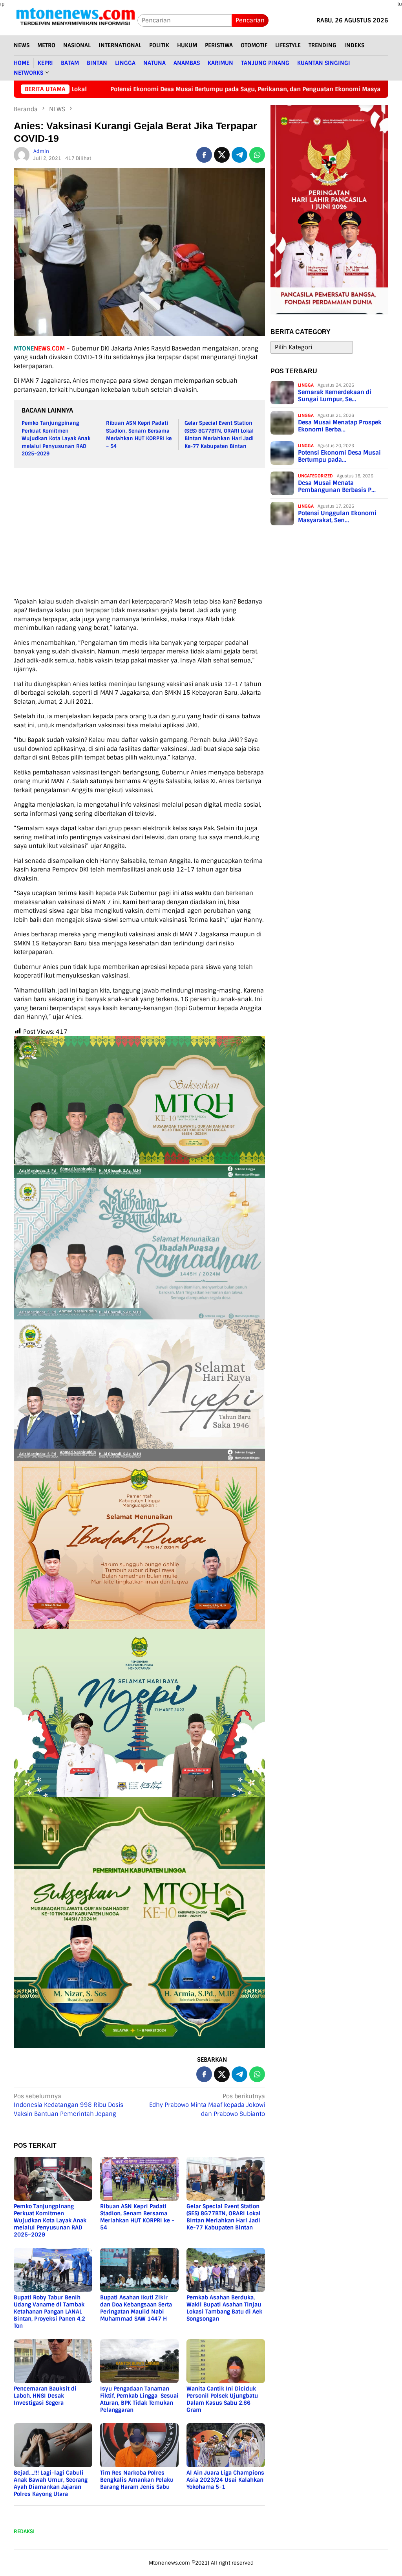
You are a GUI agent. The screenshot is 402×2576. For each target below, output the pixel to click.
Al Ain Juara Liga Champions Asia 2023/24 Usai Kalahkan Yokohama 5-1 (225, 2480)
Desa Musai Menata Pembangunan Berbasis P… (337, 486)
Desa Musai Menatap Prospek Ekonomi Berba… (340, 426)
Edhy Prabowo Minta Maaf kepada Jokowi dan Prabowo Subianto (207, 2105)
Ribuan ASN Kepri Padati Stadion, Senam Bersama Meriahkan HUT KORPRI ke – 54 (137, 2217)
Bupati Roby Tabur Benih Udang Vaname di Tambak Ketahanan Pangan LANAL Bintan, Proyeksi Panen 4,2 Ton (49, 2312)
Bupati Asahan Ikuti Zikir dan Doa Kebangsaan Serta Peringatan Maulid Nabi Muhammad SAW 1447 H (136, 2308)
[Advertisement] (208, 532)
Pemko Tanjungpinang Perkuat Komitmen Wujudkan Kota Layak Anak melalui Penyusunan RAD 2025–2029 (56, 438)
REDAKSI (24, 2531)
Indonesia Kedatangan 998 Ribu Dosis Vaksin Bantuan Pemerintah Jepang (69, 2105)
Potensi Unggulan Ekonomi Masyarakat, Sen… (337, 517)
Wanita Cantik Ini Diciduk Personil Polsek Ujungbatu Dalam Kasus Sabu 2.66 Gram (222, 2399)
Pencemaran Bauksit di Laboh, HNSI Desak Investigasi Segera (45, 2396)
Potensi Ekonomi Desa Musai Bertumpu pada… (339, 456)
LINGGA (306, 385)
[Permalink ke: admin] (22, 154)
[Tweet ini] (222, 155)
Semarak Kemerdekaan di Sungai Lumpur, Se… (335, 396)
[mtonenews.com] (76, 20)
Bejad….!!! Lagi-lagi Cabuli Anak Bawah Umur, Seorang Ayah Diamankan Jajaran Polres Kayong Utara (51, 2483)
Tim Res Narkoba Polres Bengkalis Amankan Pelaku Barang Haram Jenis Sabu (137, 2480)
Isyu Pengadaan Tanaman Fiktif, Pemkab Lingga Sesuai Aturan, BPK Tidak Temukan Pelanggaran (139, 2399)
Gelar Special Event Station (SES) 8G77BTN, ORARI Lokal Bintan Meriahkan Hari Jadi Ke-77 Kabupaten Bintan (224, 2217)
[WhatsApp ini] (257, 155)
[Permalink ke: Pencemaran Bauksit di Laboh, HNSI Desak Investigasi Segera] (53, 2361)
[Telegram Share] (239, 155)
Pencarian (250, 20)
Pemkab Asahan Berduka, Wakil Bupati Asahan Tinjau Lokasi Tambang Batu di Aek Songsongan (224, 2308)
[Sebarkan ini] (204, 155)
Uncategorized (315, 476)
